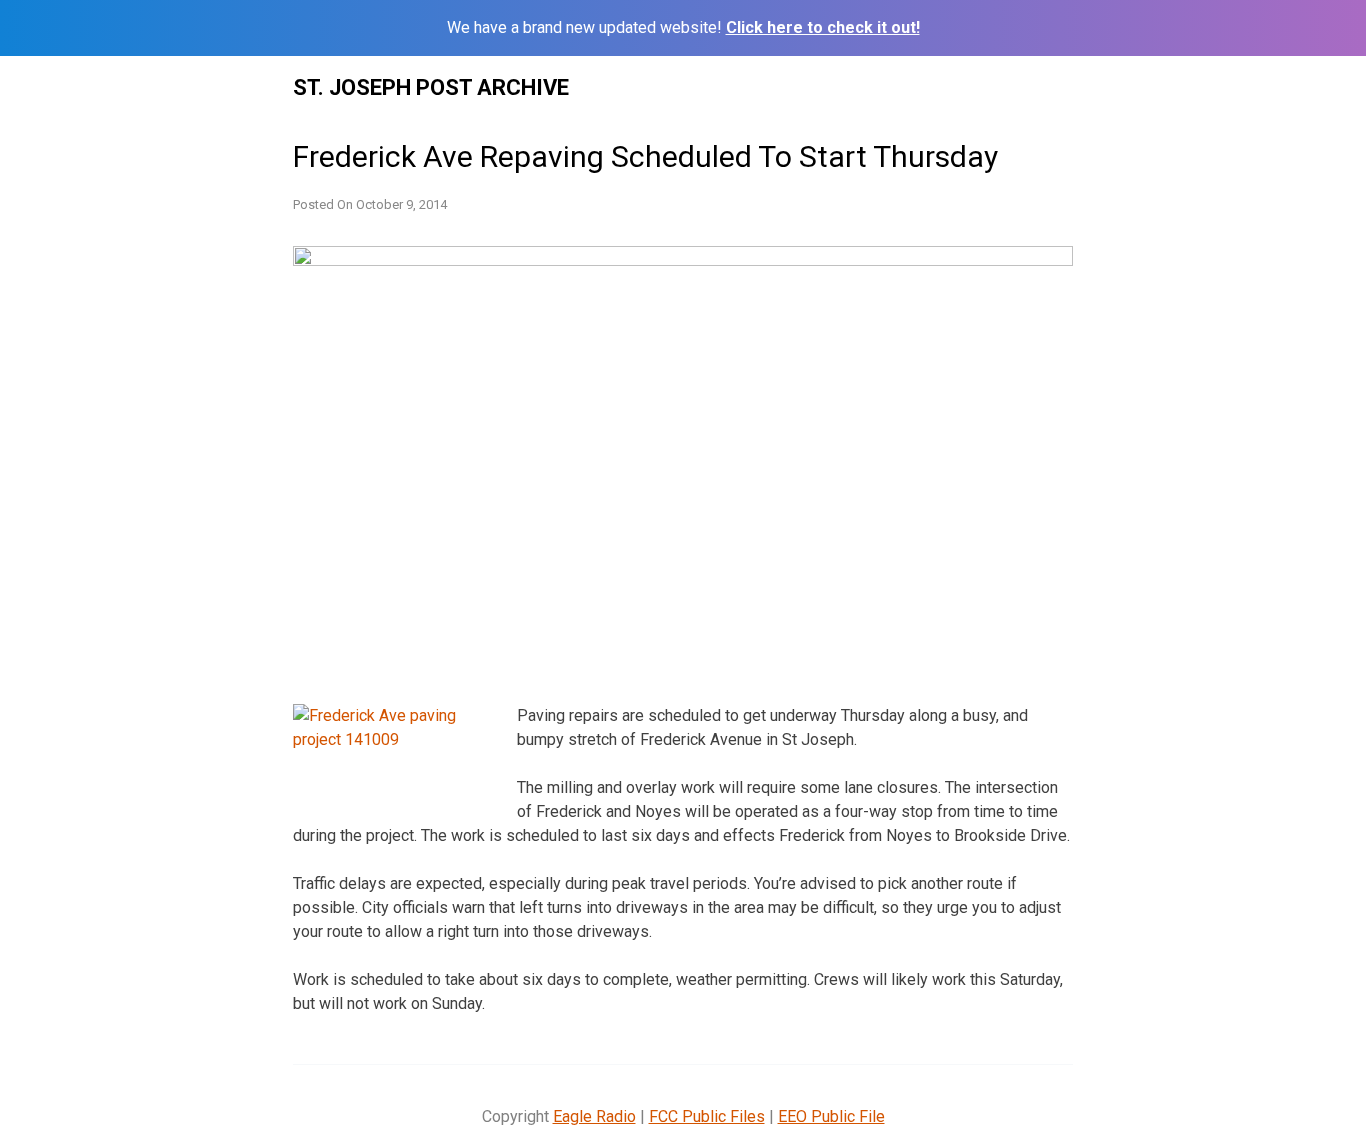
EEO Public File (831, 1116)
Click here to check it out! (823, 27)
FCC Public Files (707, 1116)
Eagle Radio (594, 1116)
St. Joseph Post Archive (431, 87)
